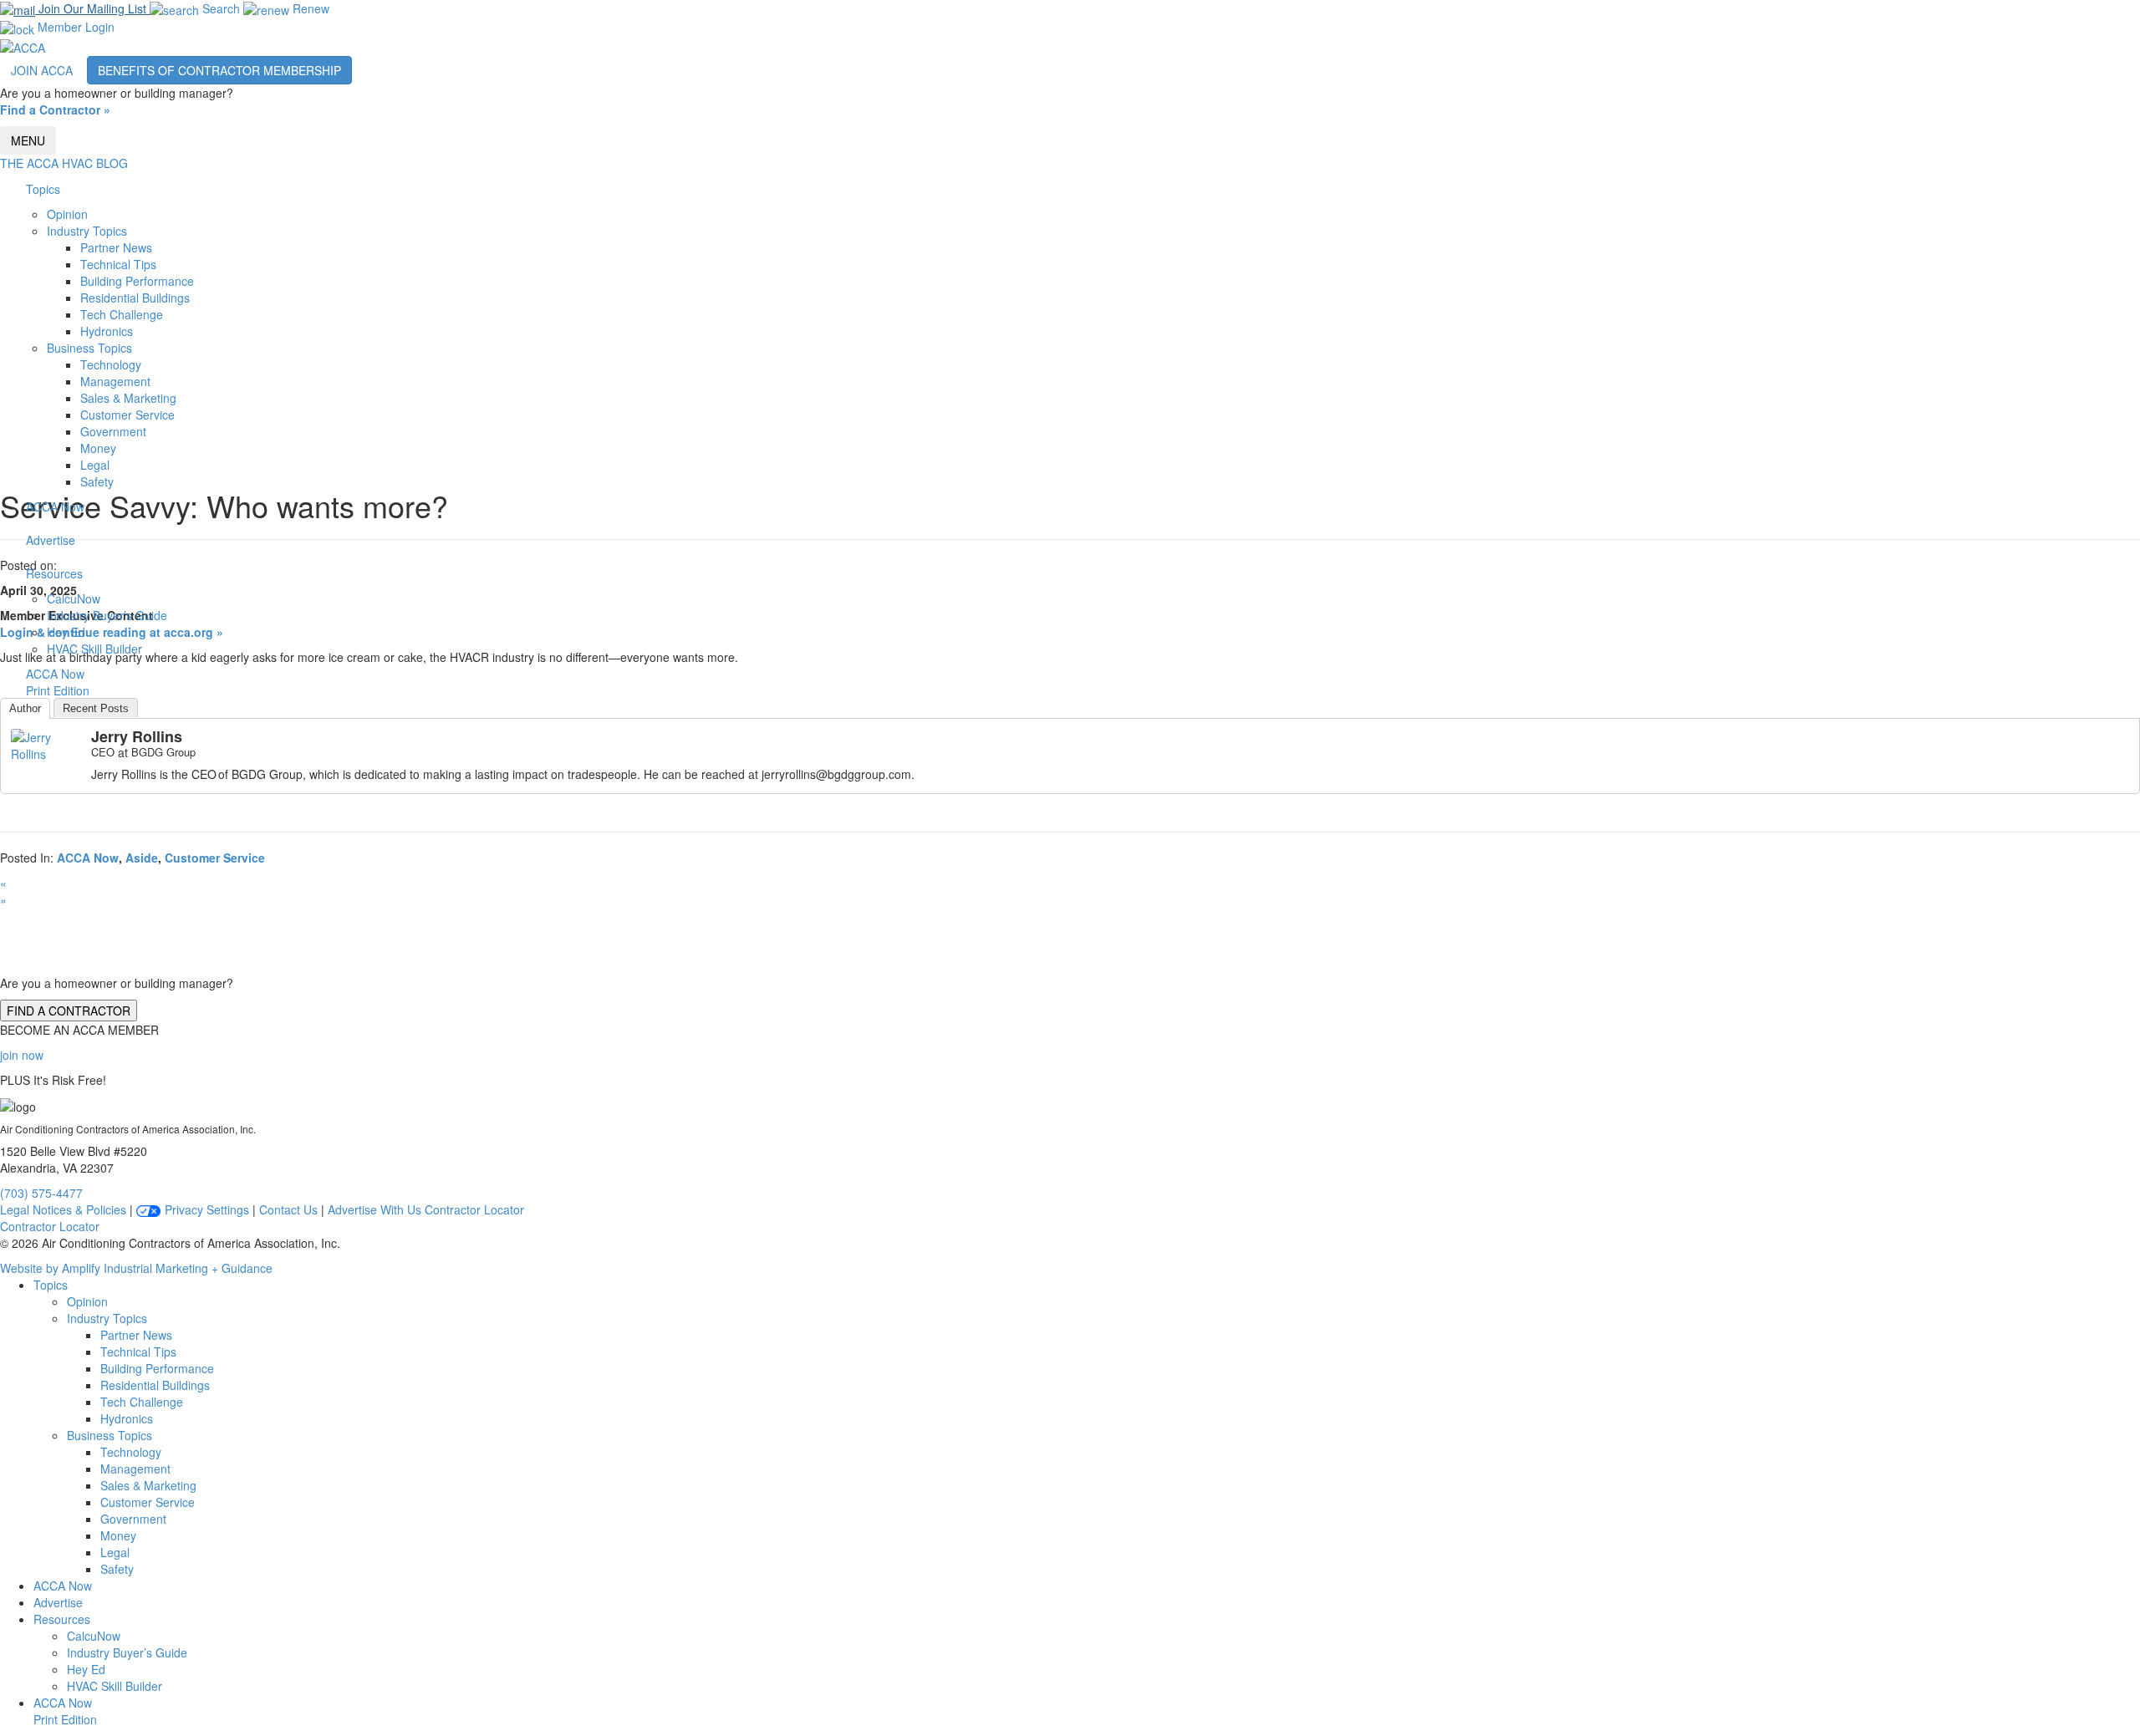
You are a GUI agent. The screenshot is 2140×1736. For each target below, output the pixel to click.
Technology (111, 364)
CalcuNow (74, 598)
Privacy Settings (205, 1209)
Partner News (116, 247)
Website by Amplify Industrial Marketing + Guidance (136, 1268)
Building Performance (137, 281)
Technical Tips (118, 264)
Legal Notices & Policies (63, 1209)
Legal (95, 465)
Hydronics (107, 331)
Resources (54, 573)
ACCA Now (55, 507)
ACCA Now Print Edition (65, 1711)
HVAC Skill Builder (94, 649)
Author (25, 708)
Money (98, 448)
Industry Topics (87, 231)
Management (115, 381)
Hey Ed (66, 632)
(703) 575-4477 (41, 1193)
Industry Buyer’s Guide (107, 615)
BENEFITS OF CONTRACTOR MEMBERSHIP (219, 70)
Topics (43, 189)
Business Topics (89, 348)
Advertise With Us (374, 1209)
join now (22, 1055)
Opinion (67, 214)
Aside (142, 858)
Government (113, 431)
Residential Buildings (135, 298)
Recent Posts (96, 708)
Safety (97, 481)
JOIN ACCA (42, 70)
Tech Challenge (122, 314)
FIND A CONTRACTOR (69, 1011)
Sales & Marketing (128, 398)
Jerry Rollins (137, 736)
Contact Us (288, 1209)
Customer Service (127, 415)
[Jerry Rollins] (44, 743)
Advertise (51, 540)
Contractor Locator (474, 1209)
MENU (28, 140)
